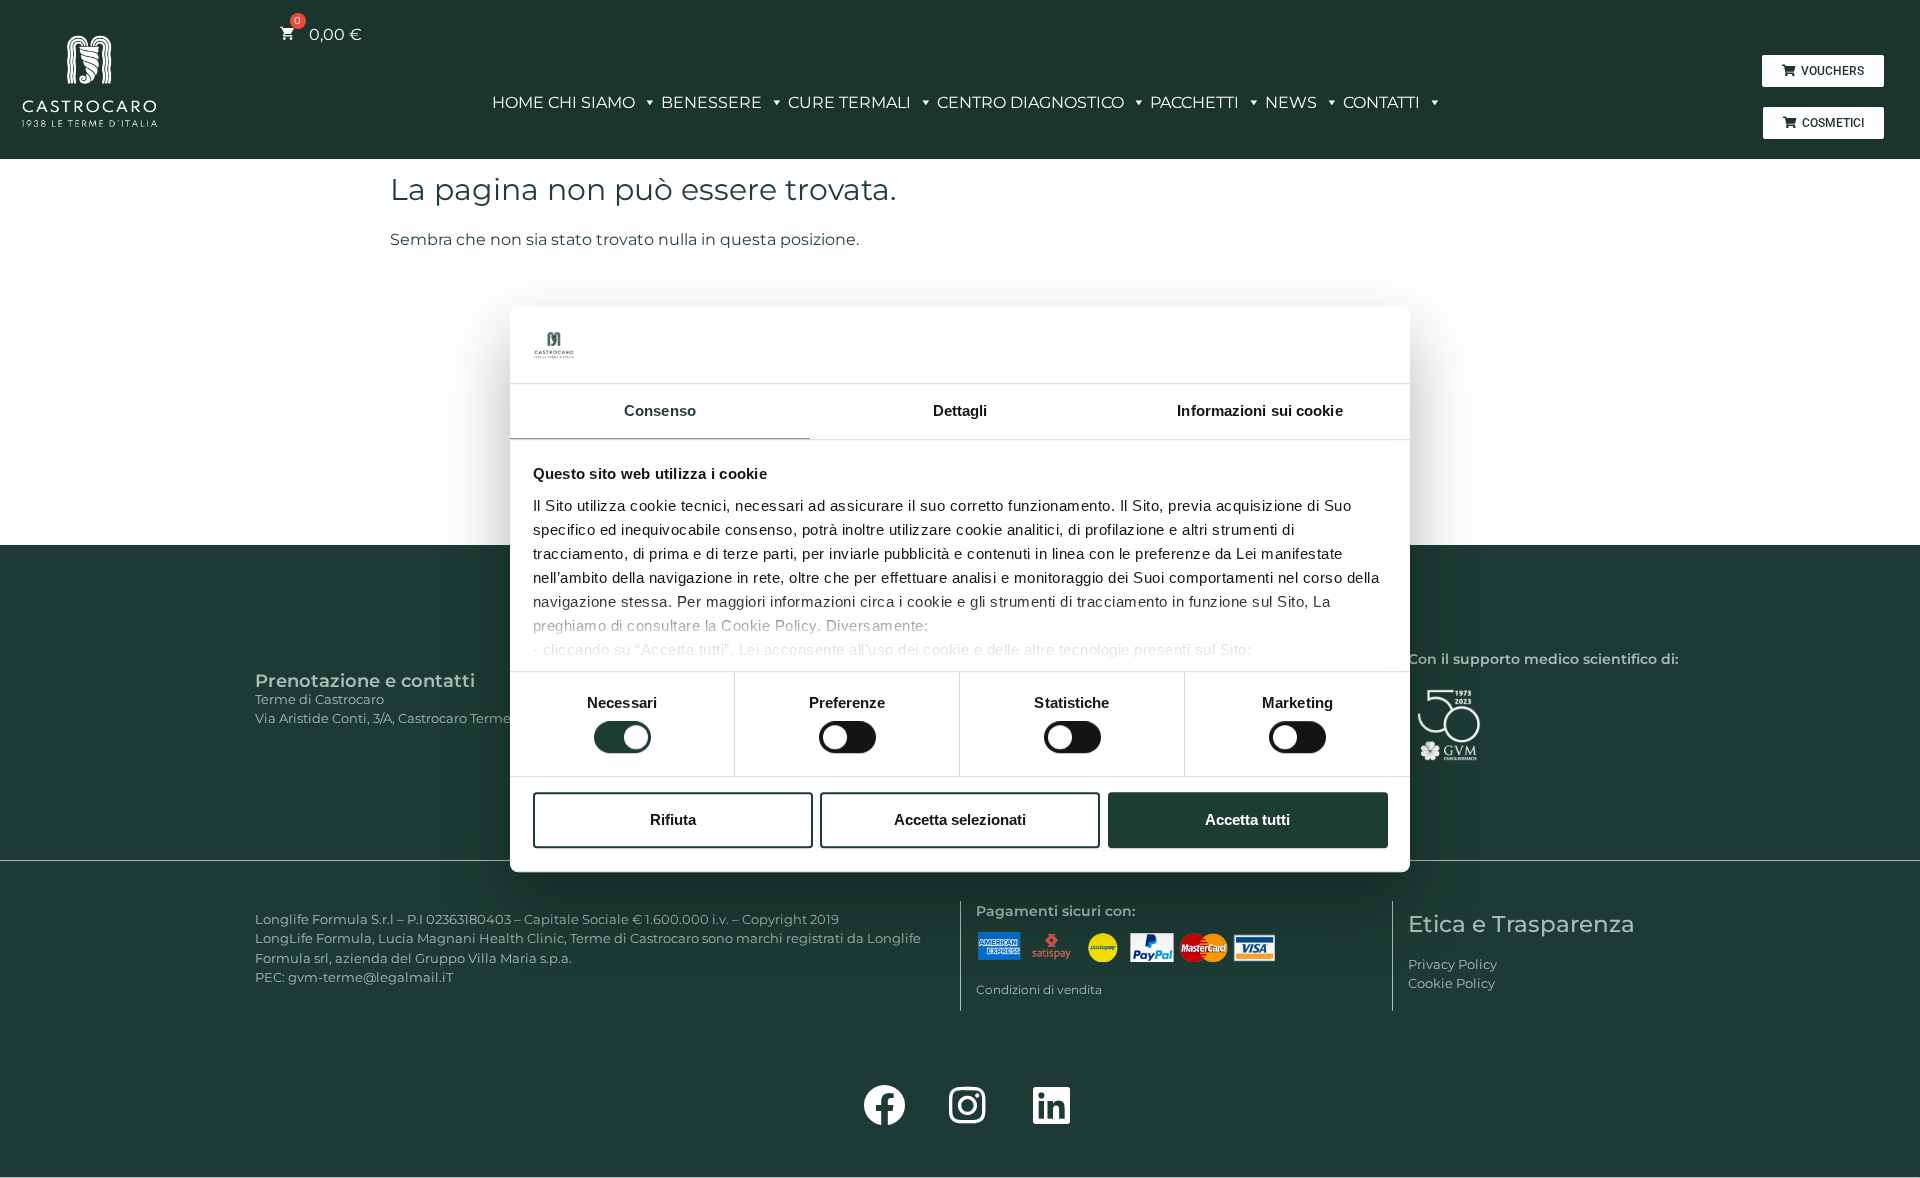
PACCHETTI (1194, 102)
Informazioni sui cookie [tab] (1259, 410)
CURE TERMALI (849, 102)
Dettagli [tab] (960, 410)
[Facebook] (884, 1105)
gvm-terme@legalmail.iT (370, 977)
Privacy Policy (1452, 964)
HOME (518, 102)
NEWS (1291, 102)
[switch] (847, 737)
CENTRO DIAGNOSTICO (1030, 102)
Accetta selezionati (960, 819)
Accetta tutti (1247, 819)
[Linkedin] (1052, 1105)
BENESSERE (711, 102)
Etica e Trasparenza (1521, 924)
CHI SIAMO (591, 102)
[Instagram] (968, 1105)
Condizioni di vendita (1039, 989)
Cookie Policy (1451, 983)
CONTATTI (1381, 102)
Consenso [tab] (660, 410)
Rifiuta (673, 819)
